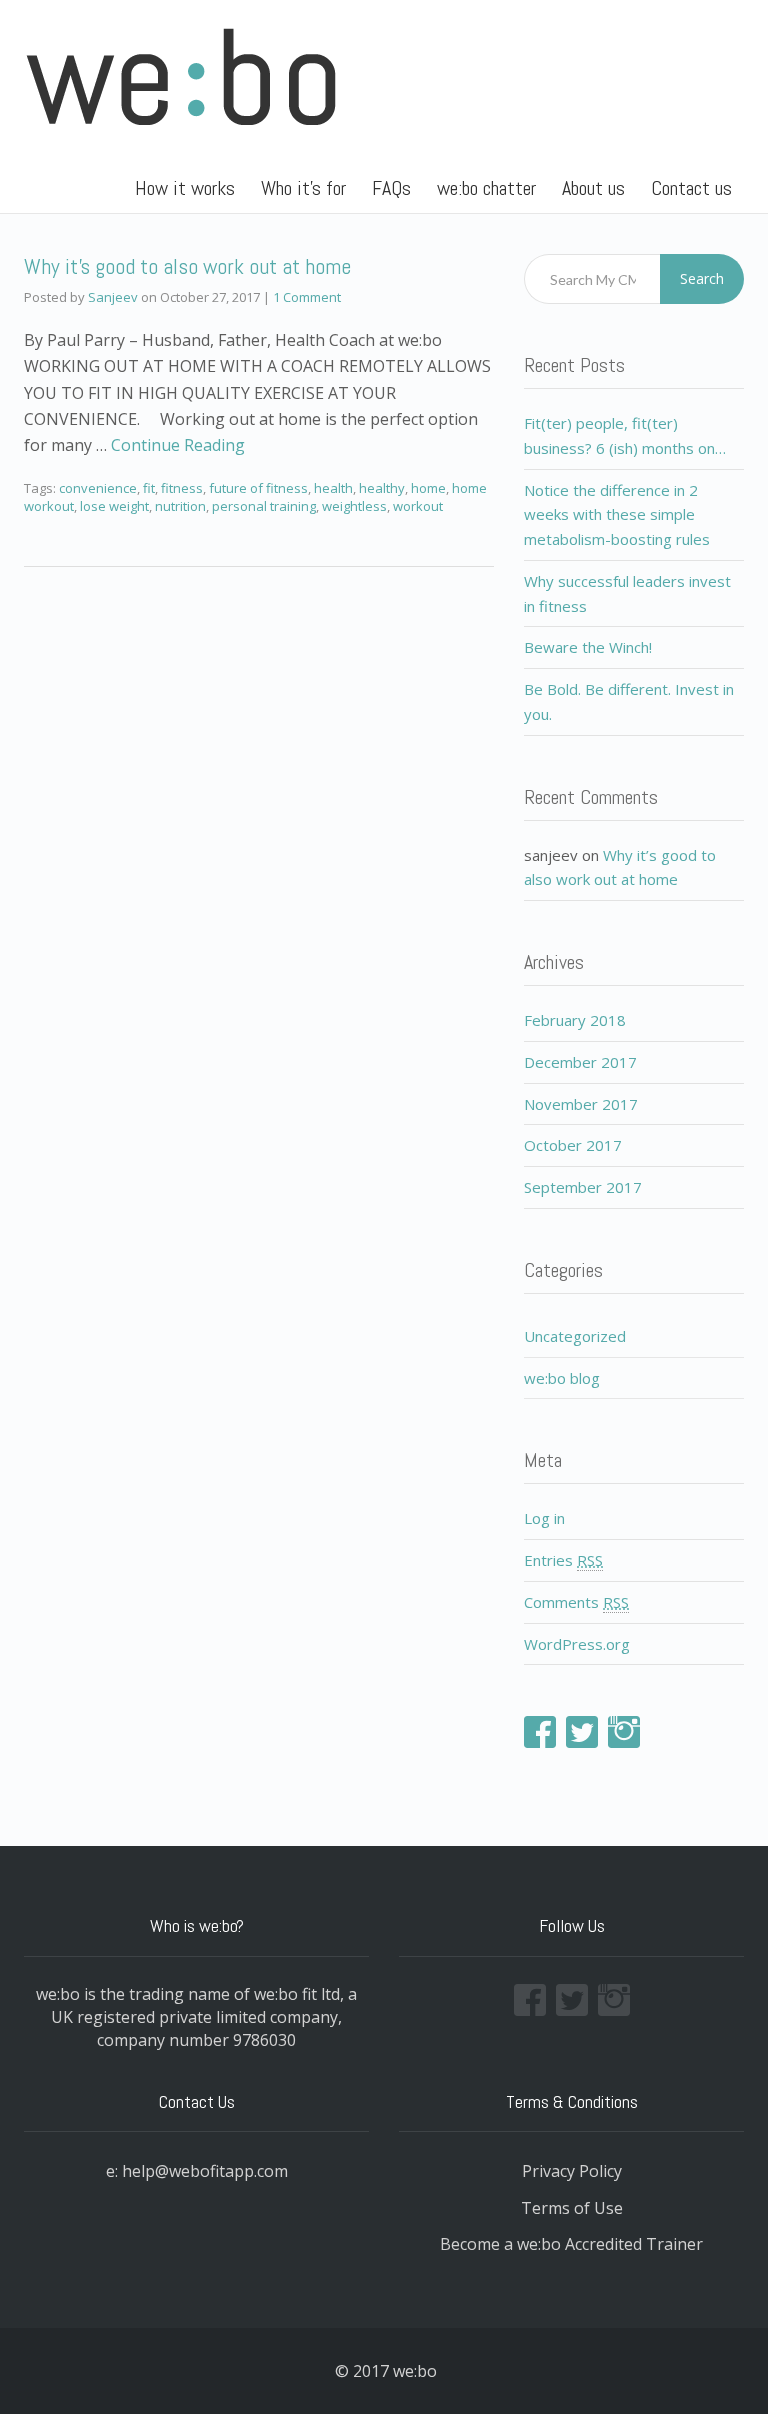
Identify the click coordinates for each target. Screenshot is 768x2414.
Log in (544, 1518)
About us (593, 188)
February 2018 (575, 1020)
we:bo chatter (486, 188)
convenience (98, 488)
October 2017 (573, 1145)
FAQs (391, 188)
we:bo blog (562, 1378)
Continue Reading (178, 445)
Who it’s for (303, 188)
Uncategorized (575, 1336)
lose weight (114, 506)
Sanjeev (113, 297)
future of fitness (258, 488)
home (428, 488)
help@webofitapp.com (205, 2171)
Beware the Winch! (588, 647)
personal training (264, 506)
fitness (182, 488)
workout (418, 506)
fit (149, 488)
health (333, 488)
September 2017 (583, 1187)
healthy (382, 488)
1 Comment (307, 297)
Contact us (691, 188)
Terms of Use (572, 2208)
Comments (576, 1602)
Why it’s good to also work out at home (187, 266)
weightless (354, 506)
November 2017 (581, 1104)
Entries (563, 1560)
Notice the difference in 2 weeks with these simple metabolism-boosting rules (617, 515)
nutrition (180, 506)
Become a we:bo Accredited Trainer (571, 2244)
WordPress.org (577, 1644)
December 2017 (580, 1062)
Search (702, 278)
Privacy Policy (572, 2171)
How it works (185, 188)
